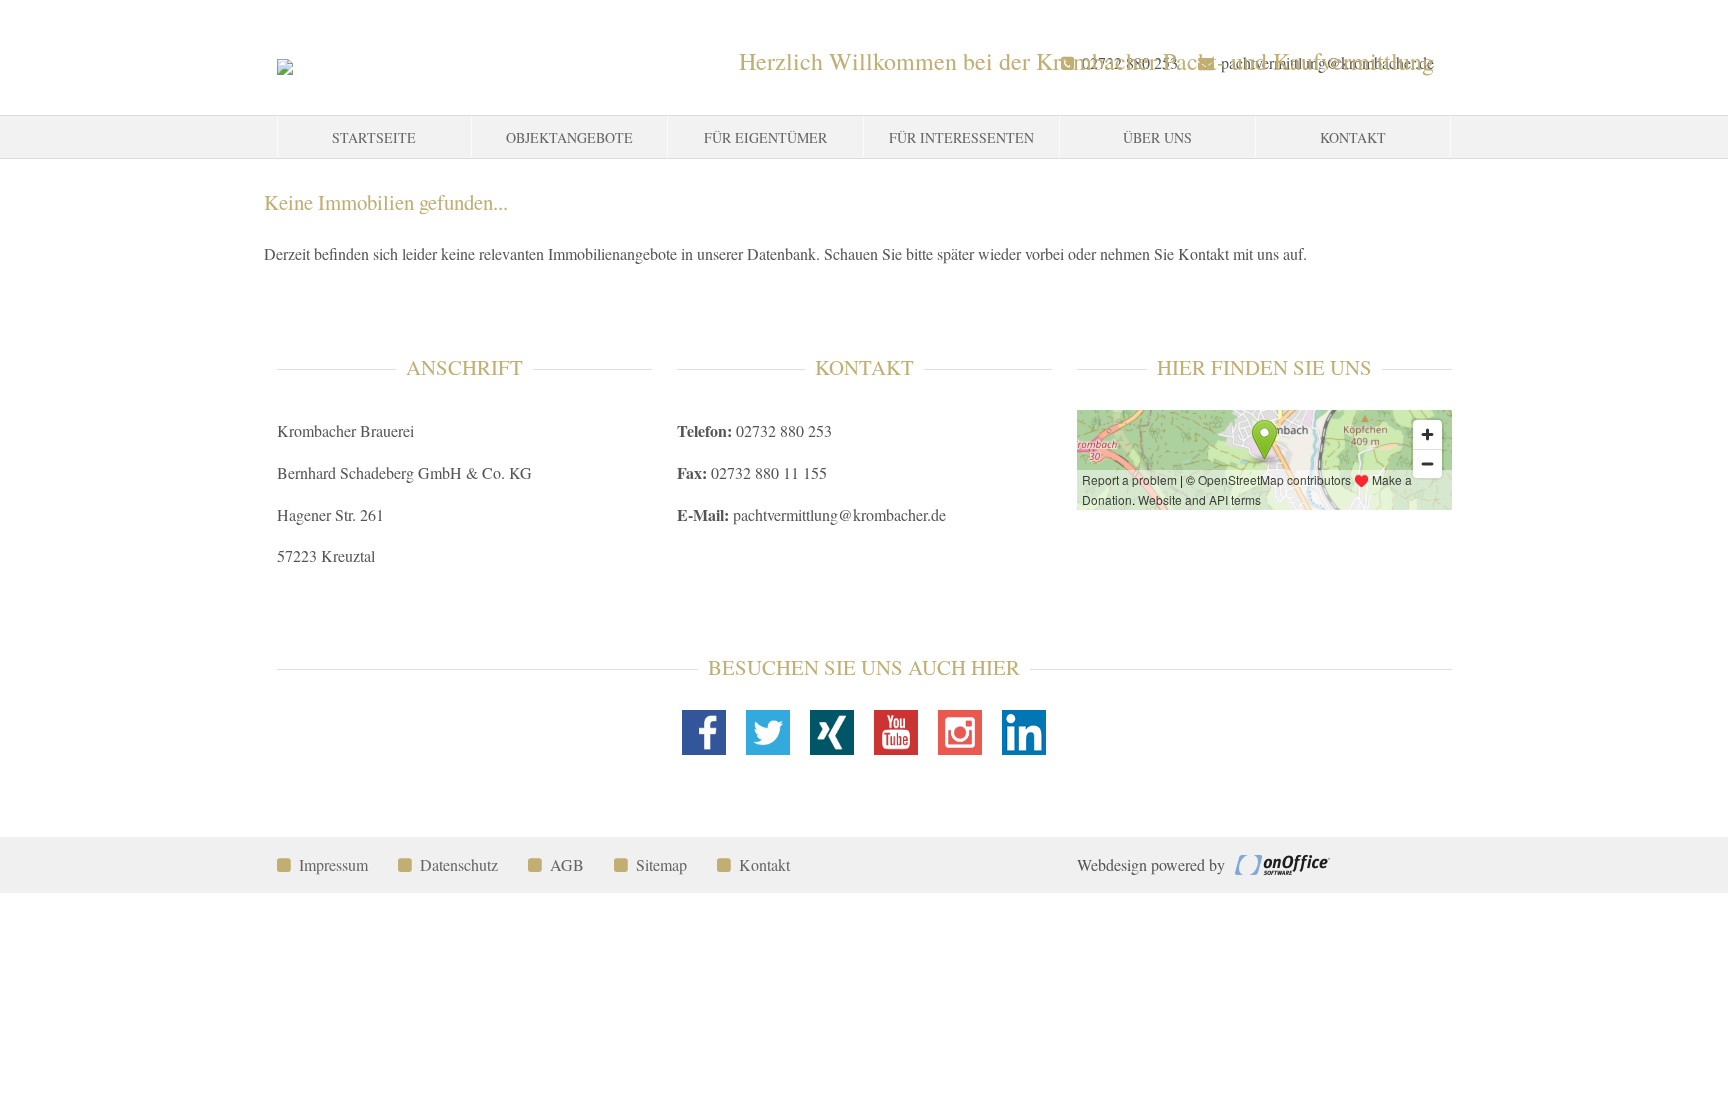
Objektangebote (569, 137)
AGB (567, 864)
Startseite (374, 137)
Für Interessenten (961, 137)
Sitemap (661, 864)
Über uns (1157, 137)
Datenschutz (459, 864)
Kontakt (1353, 137)
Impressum (333, 864)
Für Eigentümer (765, 137)
